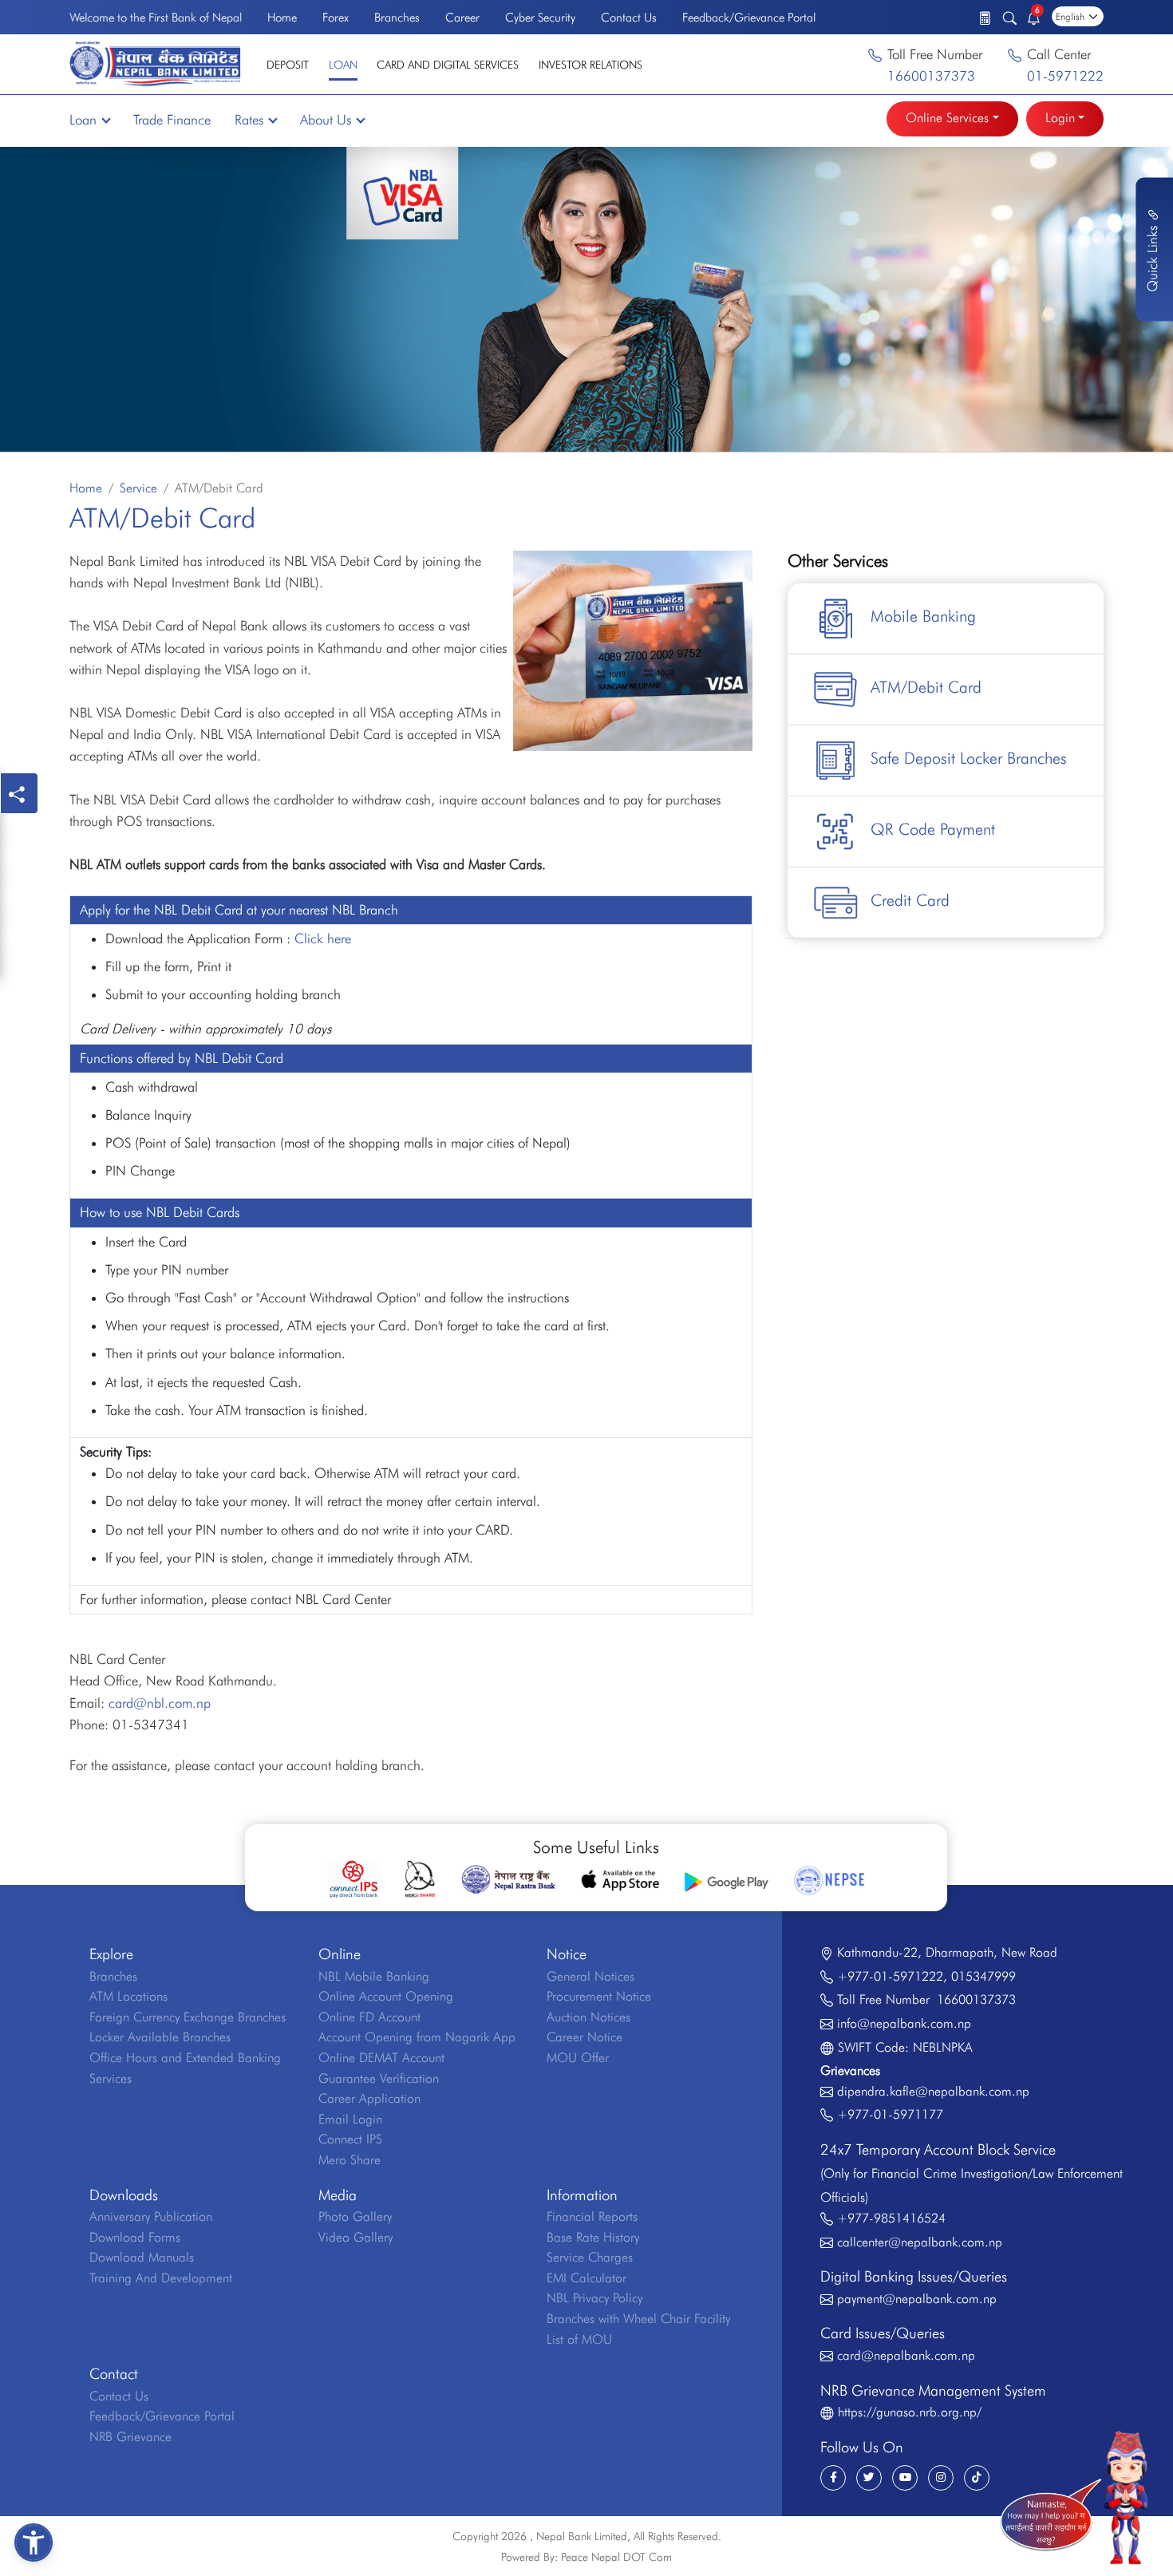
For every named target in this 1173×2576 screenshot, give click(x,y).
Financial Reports (592, 2216)
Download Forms (135, 2237)
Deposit (288, 65)
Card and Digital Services (448, 65)
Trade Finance (172, 120)
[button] (34, 2542)
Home (282, 18)
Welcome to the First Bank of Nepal (156, 18)
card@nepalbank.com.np (906, 2355)
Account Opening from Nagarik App (417, 2037)
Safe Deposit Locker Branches (969, 758)
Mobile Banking (923, 616)
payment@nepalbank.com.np (917, 2299)
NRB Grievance (130, 2437)
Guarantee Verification (379, 2078)
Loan (343, 65)
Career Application (369, 2098)
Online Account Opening (386, 1996)
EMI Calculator (586, 2278)
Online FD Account (369, 2017)
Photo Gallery (355, 2216)
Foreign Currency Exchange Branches (188, 2017)
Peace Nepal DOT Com (616, 2557)
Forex (336, 18)
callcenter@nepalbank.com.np (920, 2242)
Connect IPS (350, 2139)
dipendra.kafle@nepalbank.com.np (933, 2091)
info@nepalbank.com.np (904, 2023)
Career (462, 18)
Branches (397, 18)
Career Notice (585, 2037)
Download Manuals (142, 2257)
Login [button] (1060, 118)
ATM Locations (128, 1996)
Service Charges (590, 2257)
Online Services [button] (947, 118)
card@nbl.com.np (160, 1703)
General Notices (590, 1976)
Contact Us (629, 18)
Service (138, 488)
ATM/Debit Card (926, 687)
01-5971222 (1065, 76)
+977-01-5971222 (890, 1976)
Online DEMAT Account (381, 2058)
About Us (326, 120)
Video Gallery (355, 2237)
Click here (323, 938)
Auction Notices (588, 2017)
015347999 (983, 1976)
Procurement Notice (599, 1996)
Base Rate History (593, 2237)
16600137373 (931, 76)
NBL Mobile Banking (374, 1976)
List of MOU (579, 2339)
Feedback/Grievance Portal (749, 18)
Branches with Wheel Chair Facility (638, 2319)
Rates (249, 120)
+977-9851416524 (891, 2218)
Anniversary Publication (151, 2216)
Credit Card (910, 900)
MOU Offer (578, 2058)
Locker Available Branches (160, 2037)
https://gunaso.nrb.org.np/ (910, 2412)
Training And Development (161, 2278)
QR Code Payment (933, 829)
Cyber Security (540, 18)
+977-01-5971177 (890, 2114)
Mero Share (350, 2160)
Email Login (350, 2119)
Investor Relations (590, 65)
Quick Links (1152, 257)
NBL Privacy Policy (594, 2298)
